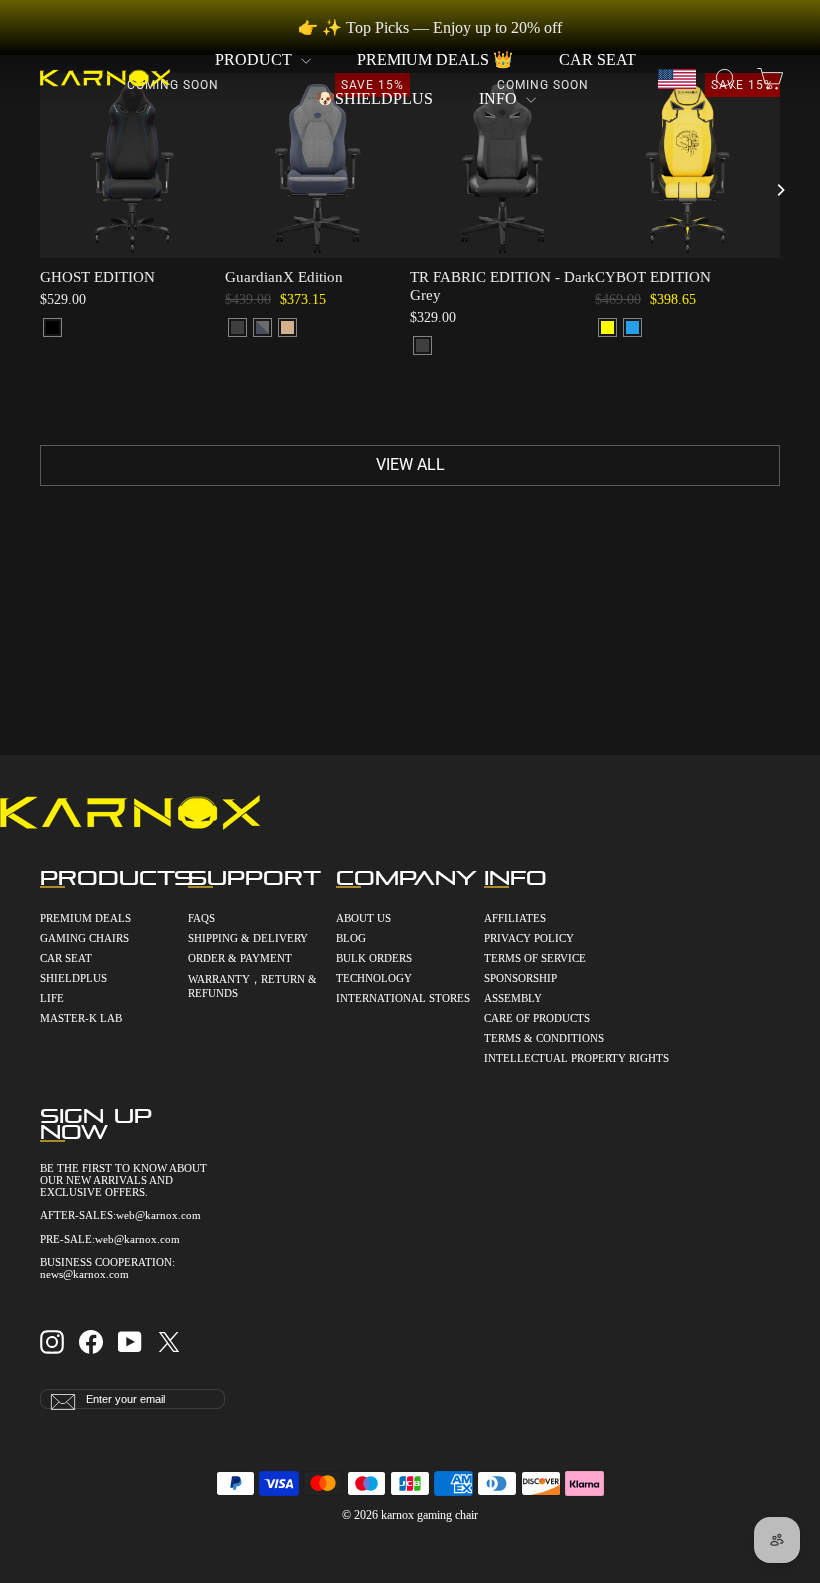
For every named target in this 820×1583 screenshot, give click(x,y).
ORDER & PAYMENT (240, 958)
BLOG (351, 938)
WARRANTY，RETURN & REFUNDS (252, 986)
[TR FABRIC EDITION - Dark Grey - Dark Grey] (422, 345)
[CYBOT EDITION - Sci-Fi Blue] (632, 327)
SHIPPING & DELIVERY (248, 938)
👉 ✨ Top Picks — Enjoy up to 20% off (430, 27)
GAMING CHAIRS (84, 938)
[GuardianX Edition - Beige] (287, 327)
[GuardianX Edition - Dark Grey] (237, 327)
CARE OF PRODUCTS (537, 1018)
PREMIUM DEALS (85, 918)
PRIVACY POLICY (529, 938)
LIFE (52, 998)
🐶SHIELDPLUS (374, 98)
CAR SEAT (597, 59)
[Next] (780, 190)
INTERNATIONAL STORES (403, 998)
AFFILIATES (515, 918)
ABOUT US (363, 918)
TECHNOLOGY (374, 978)
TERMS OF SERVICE (535, 958)
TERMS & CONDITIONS (544, 1038)
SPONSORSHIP (520, 978)
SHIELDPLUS (73, 978)
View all (410, 464)
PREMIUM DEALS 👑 (435, 59)
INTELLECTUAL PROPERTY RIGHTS (558, 1058)
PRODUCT (255, 59)
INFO (500, 98)
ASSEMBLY (513, 998)
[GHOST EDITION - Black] (52, 327)
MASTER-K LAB (81, 1018)
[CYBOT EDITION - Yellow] (607, 327)
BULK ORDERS (374, 958)
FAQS (201, 918)
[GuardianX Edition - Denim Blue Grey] (262, 327)
